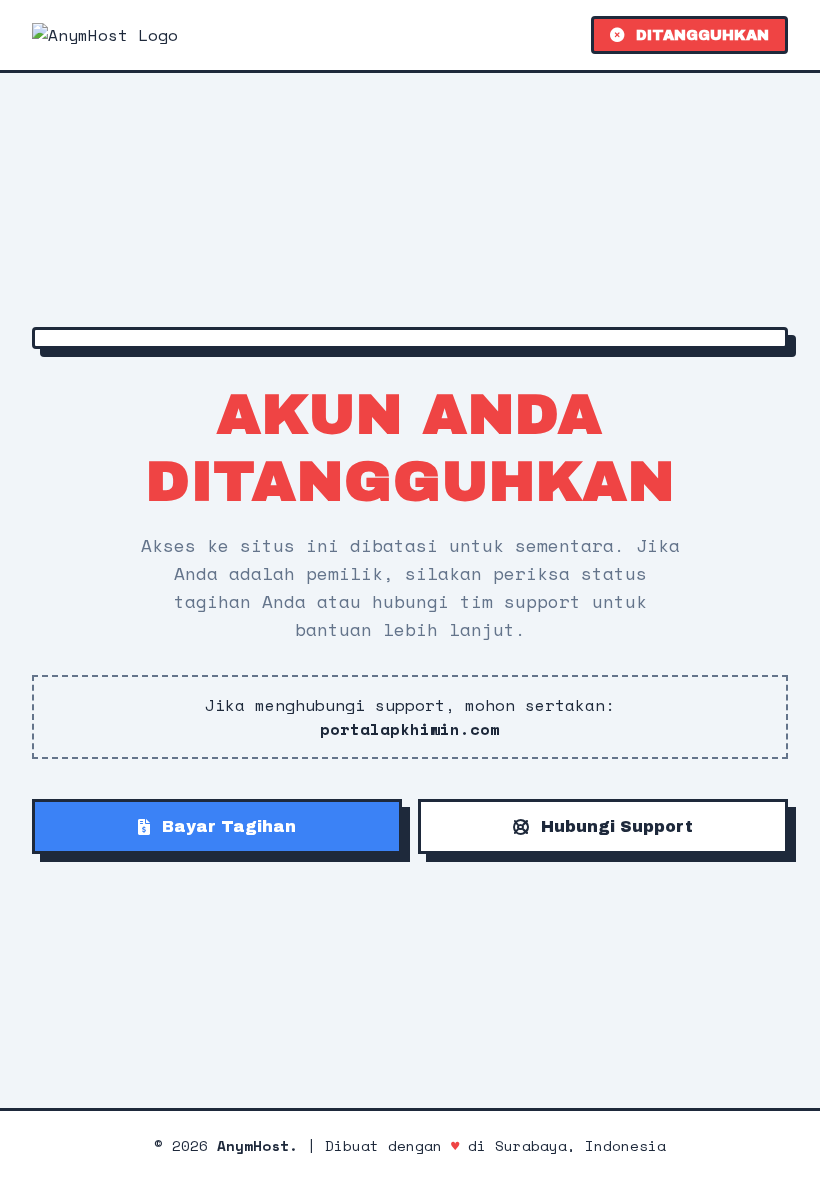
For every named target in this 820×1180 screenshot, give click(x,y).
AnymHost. (257, 1145)
